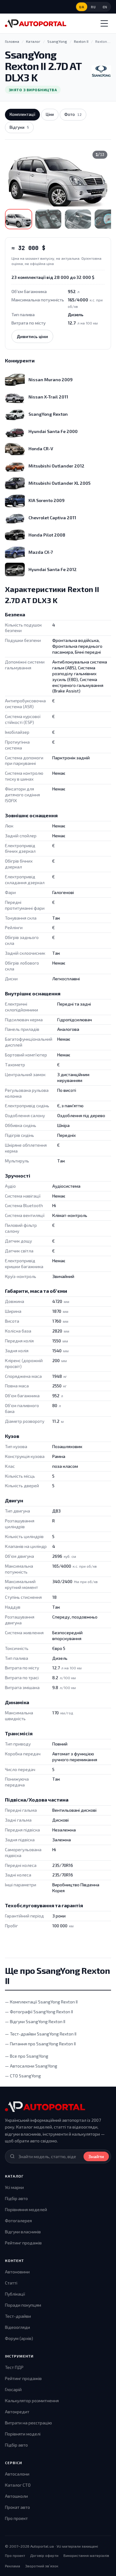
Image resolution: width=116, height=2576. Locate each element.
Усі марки (14, 2187)
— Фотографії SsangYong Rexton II (39, 2012)
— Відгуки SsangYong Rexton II (35, 2021)
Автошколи (16, 2496)
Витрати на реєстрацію (28, 2423)
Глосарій (13, 2389)
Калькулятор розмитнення (32, 2400)
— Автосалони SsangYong (31, 2066)
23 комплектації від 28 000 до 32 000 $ (53, 277)
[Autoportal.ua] (36, 23)
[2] (48, 219)
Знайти (96, 2156)
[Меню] (104, 23)
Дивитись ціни (32, 336)
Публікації (15, 2294)
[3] (78, 219)
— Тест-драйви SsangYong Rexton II (41, 2034)
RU (93, 7)
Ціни (50, 114)
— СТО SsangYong (23, 2076)
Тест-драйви (18, 2316)
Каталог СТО (18, 2485)
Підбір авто (16, 2198)
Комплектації (22, 114)
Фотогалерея (18, 2221)
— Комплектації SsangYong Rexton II (41, 2002)
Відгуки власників (23, 2232)
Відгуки (19, 127)
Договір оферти (44, 2555)
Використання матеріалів (86, 2555)
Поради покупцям (23, 2305)
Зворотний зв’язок (42, 2566)
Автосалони (17, 2474)
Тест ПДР (14, 2367)
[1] (19, 219)
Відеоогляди (17, 2327)
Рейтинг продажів (23, 2243)
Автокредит (17, 2412)
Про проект (16, 2518)
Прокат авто (17, 2507)
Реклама (13, 2566)
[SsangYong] (101, 71)
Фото (73, 114)
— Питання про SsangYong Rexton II (40, 2044)
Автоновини (17, 2272)
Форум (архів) (19, 2338)
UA (82, 7)
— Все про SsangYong (27, 2056)
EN (105, 7)
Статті (11, 2283)
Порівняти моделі (23, 2434)
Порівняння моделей (26, 2209)
